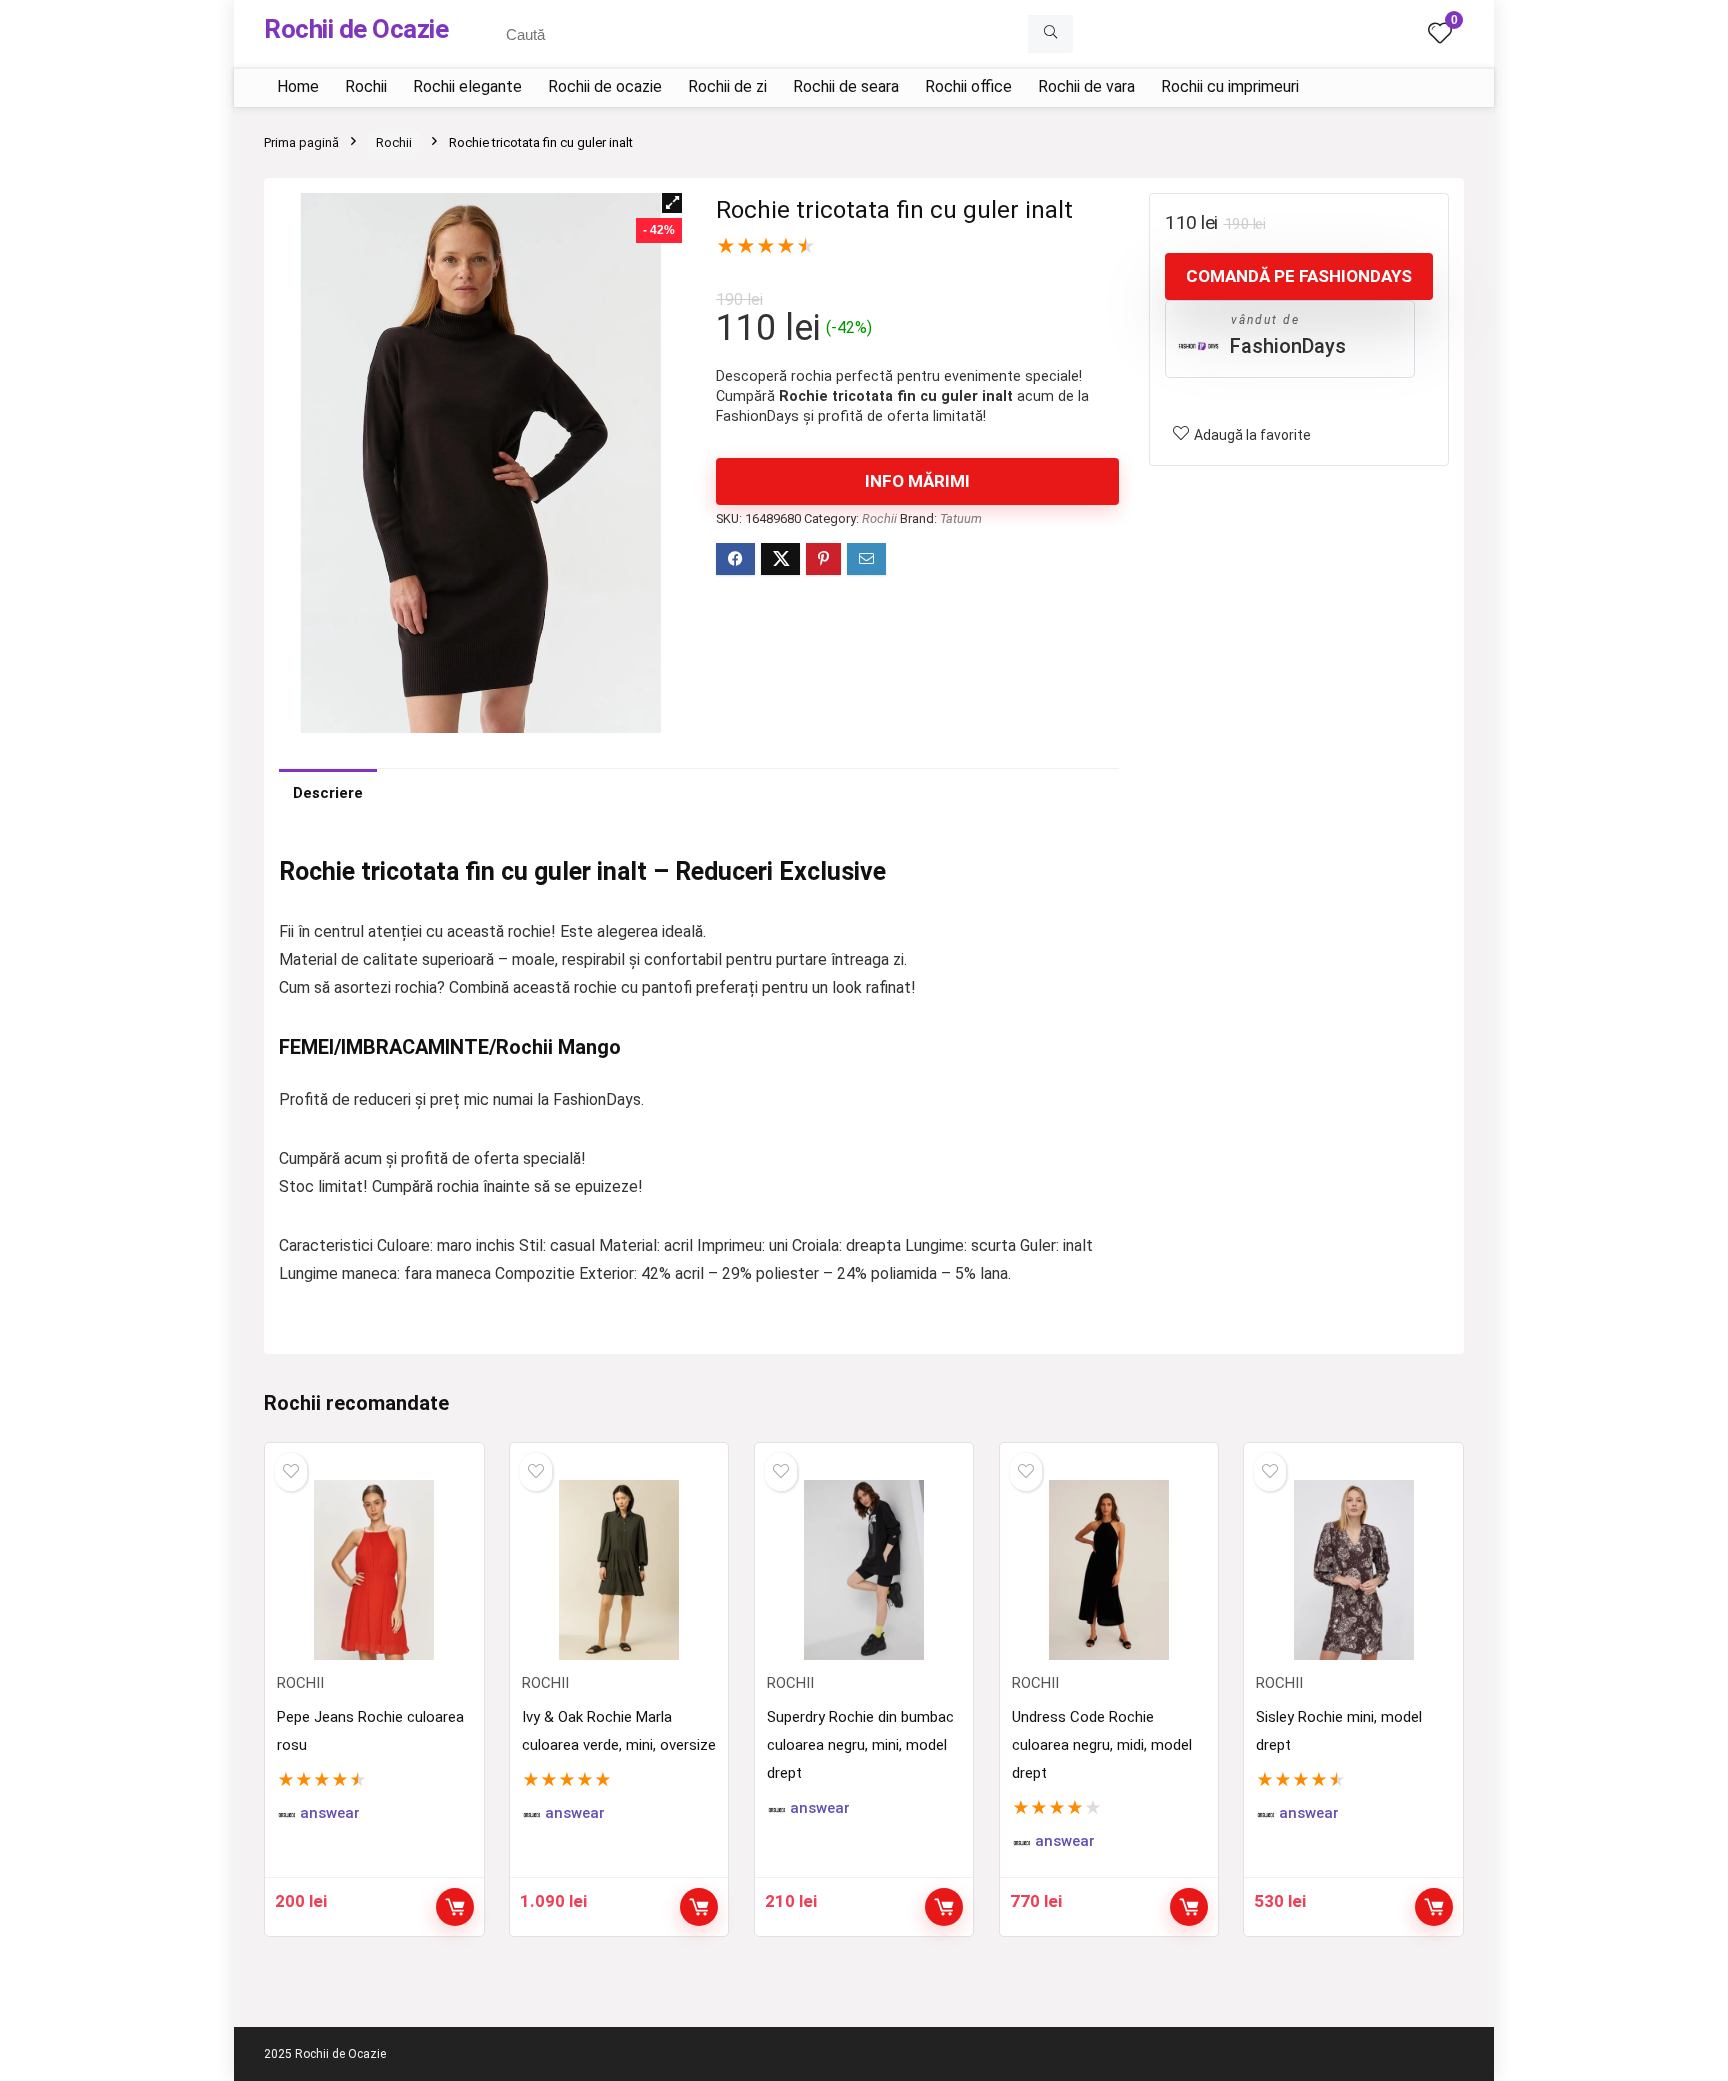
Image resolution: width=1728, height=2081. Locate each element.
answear (330, 1813)
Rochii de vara (1086, 86)
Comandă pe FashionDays (1299, 276)
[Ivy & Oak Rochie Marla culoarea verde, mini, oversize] (619, 1570)
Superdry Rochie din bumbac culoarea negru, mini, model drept (860, 1745)
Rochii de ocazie (605, 86)
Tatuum (961, 518)
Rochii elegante (467, 86)
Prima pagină (301, 142)
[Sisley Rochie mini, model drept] (1353, 1570)
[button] (672, 203)
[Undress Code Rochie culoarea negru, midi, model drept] (1109, 1570)
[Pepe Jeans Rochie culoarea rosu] (374, 1570)
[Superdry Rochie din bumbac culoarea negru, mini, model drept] (864, 1570)
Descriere (328, 793)
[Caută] (1050, 34)
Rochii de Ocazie (356, 29)
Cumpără (944, 1907)
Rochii (366, 86)
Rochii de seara (846, 86)
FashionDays (1288, 346)
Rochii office (968, 86)
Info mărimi (917, 481)
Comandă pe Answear (455, 1907)
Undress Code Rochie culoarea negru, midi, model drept (1102, 1745)
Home (298, 86)
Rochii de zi (727, 86)
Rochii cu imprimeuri (1230, 86)
